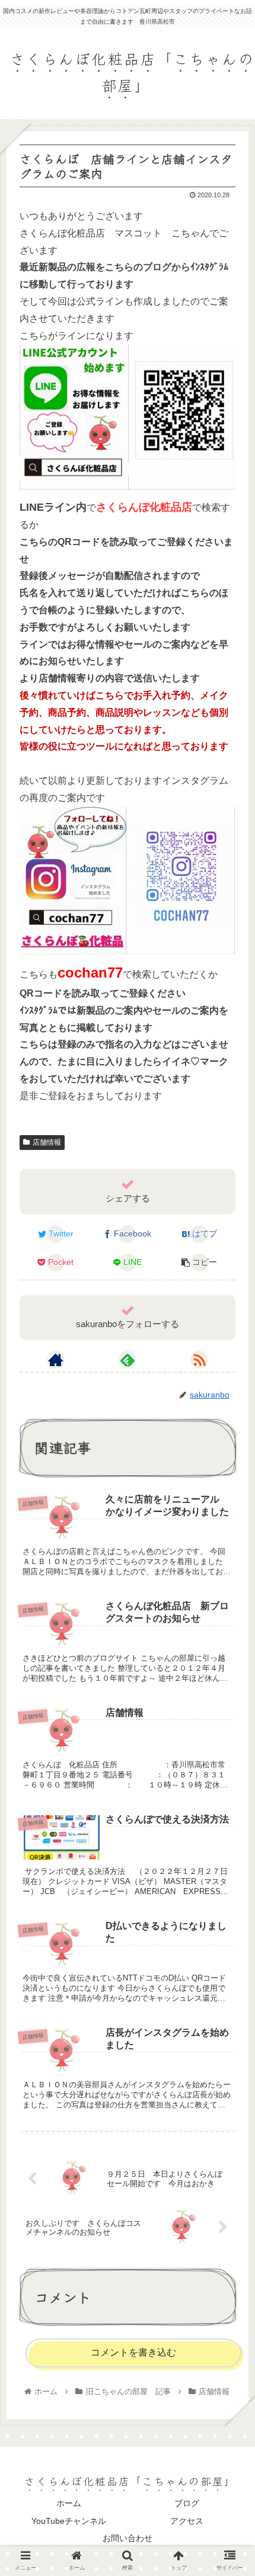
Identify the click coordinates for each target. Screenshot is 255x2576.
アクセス (187, 2521)
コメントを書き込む (133, 2352)
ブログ (187, 2503)
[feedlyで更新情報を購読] (128, 1360)
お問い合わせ (128, 2538)
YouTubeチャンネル (69, 2521)
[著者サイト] (56, 1360)
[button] (230, 1606)
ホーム (69, 2503)
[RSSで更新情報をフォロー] (199, 1360)
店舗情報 (47, 1142)
